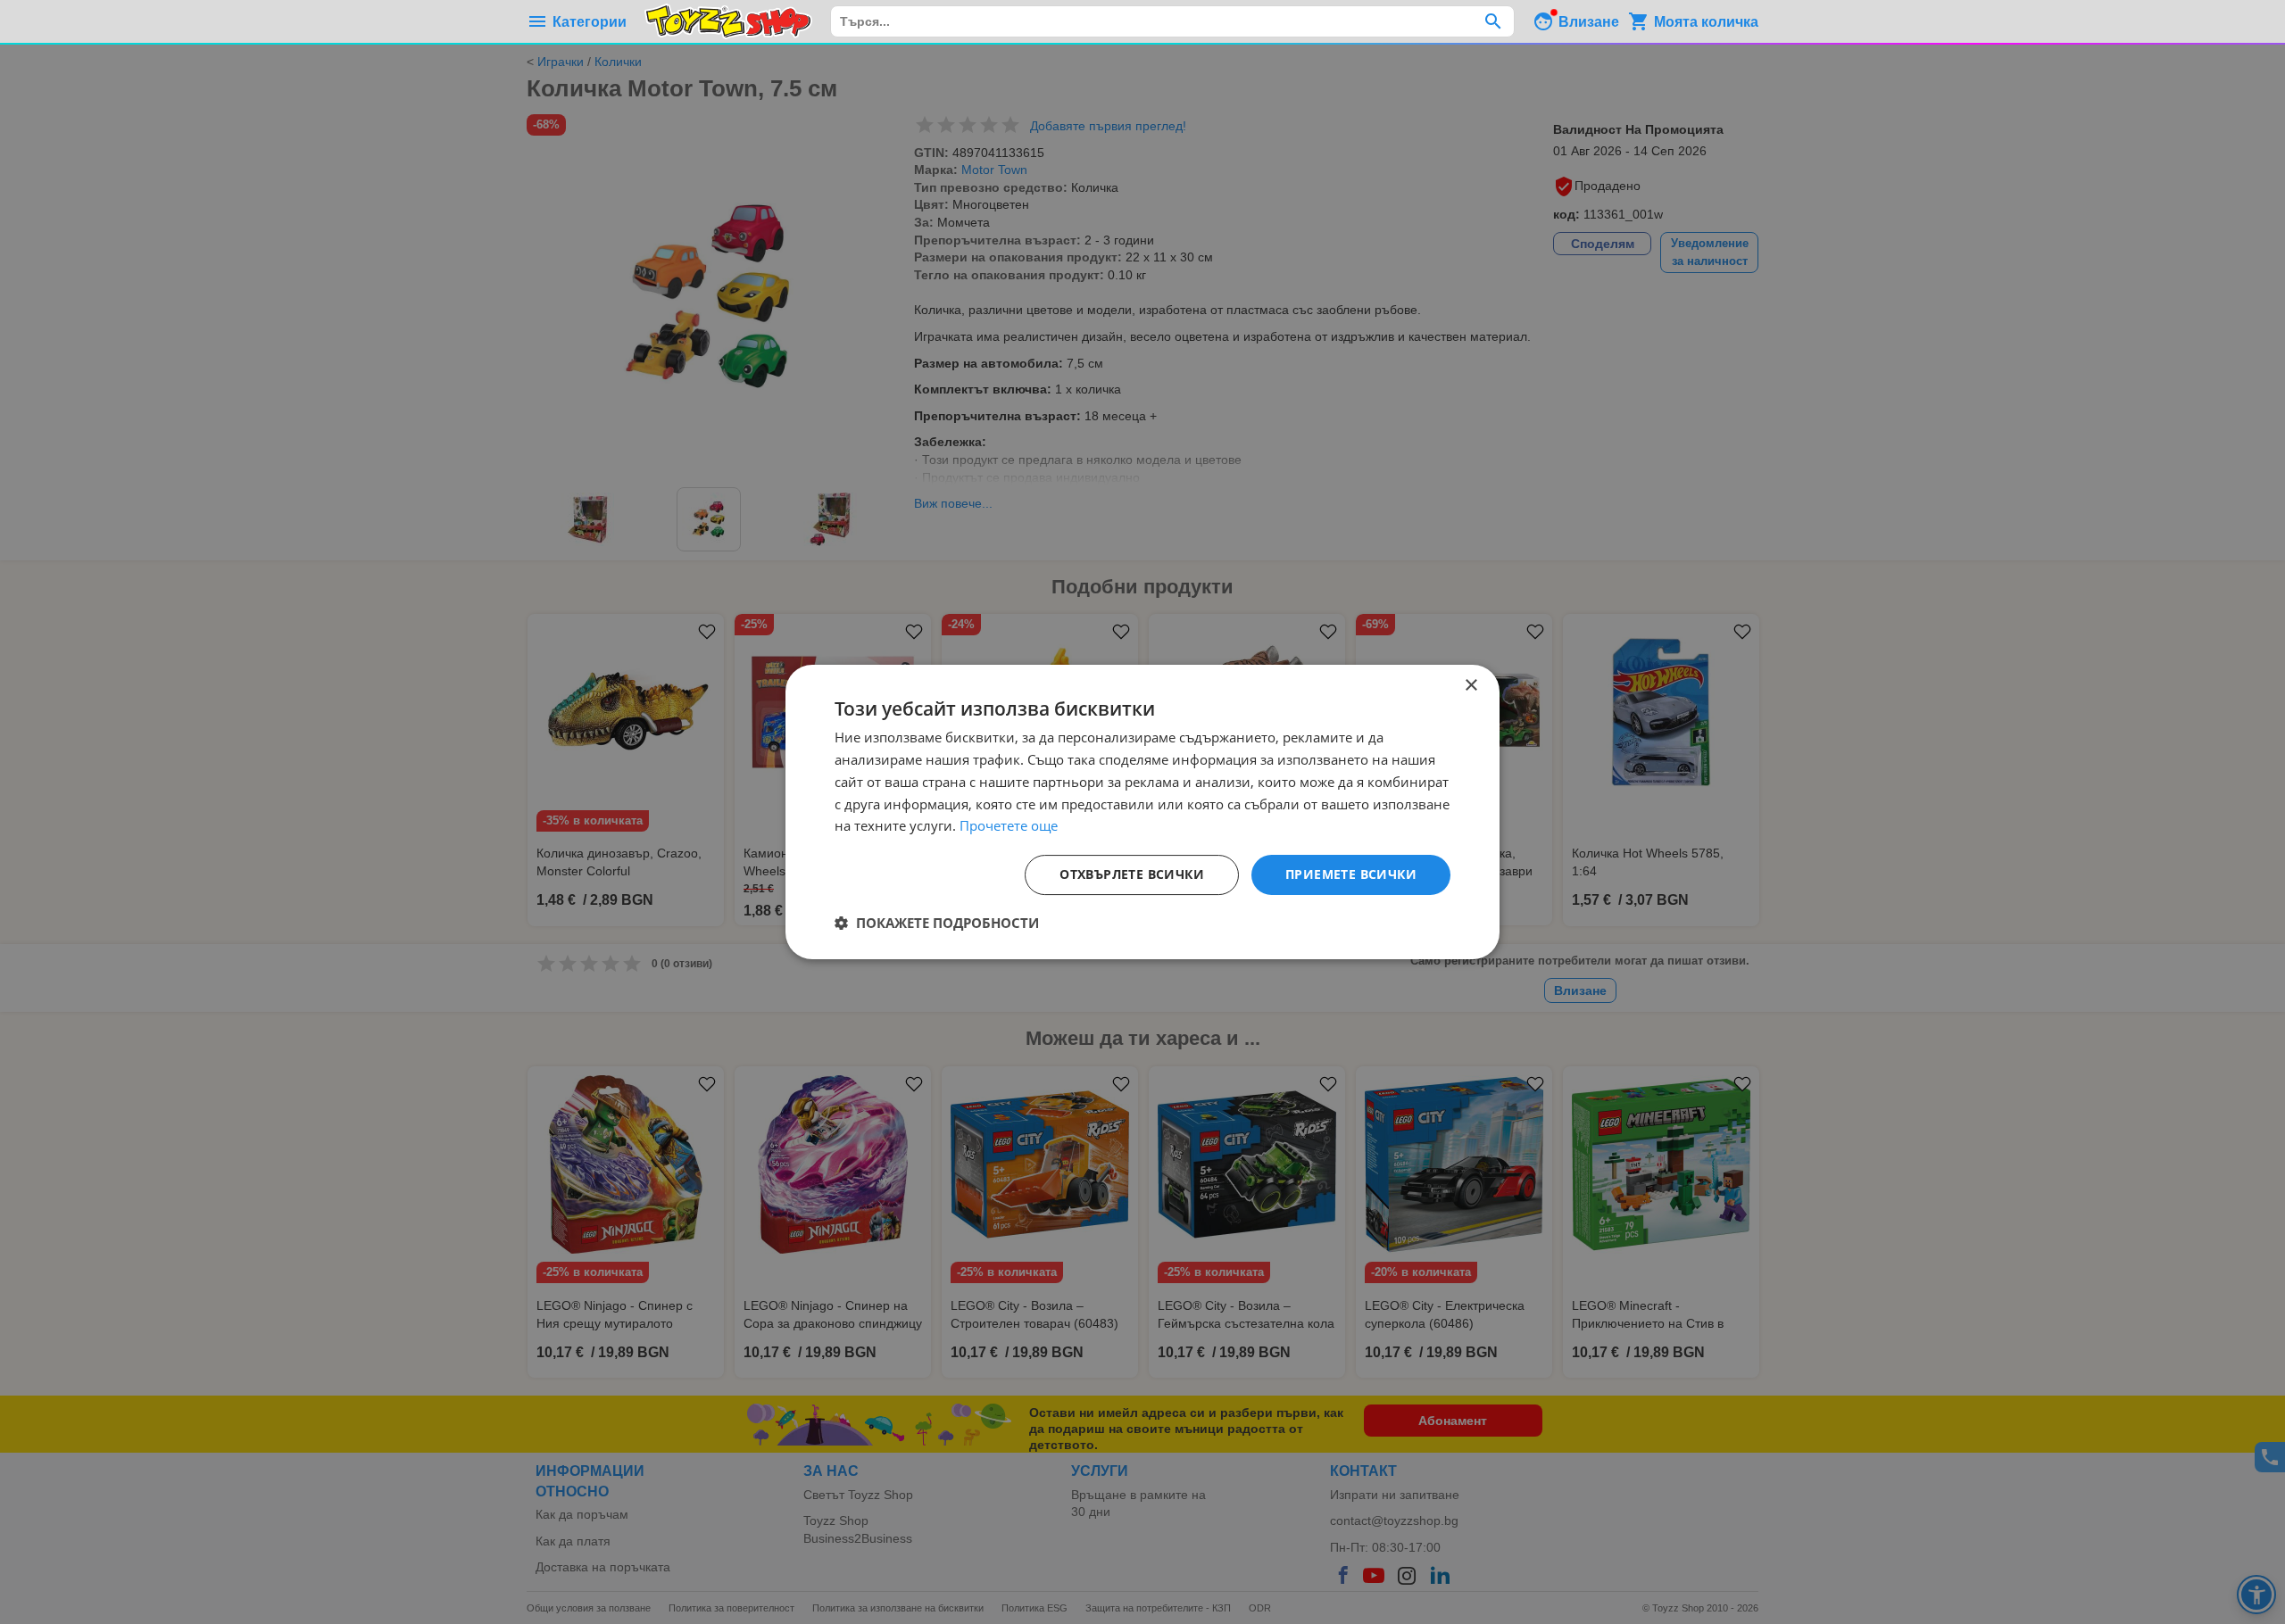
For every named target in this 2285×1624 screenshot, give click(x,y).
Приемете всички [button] (1351, 874)
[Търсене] (1493, 21)
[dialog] (1142, 812)
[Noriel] (728, 21)
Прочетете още (1009, 825)
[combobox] (1172, 21)
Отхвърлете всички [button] (1132, 874)
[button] (937, 923)
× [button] (1471, 686)
